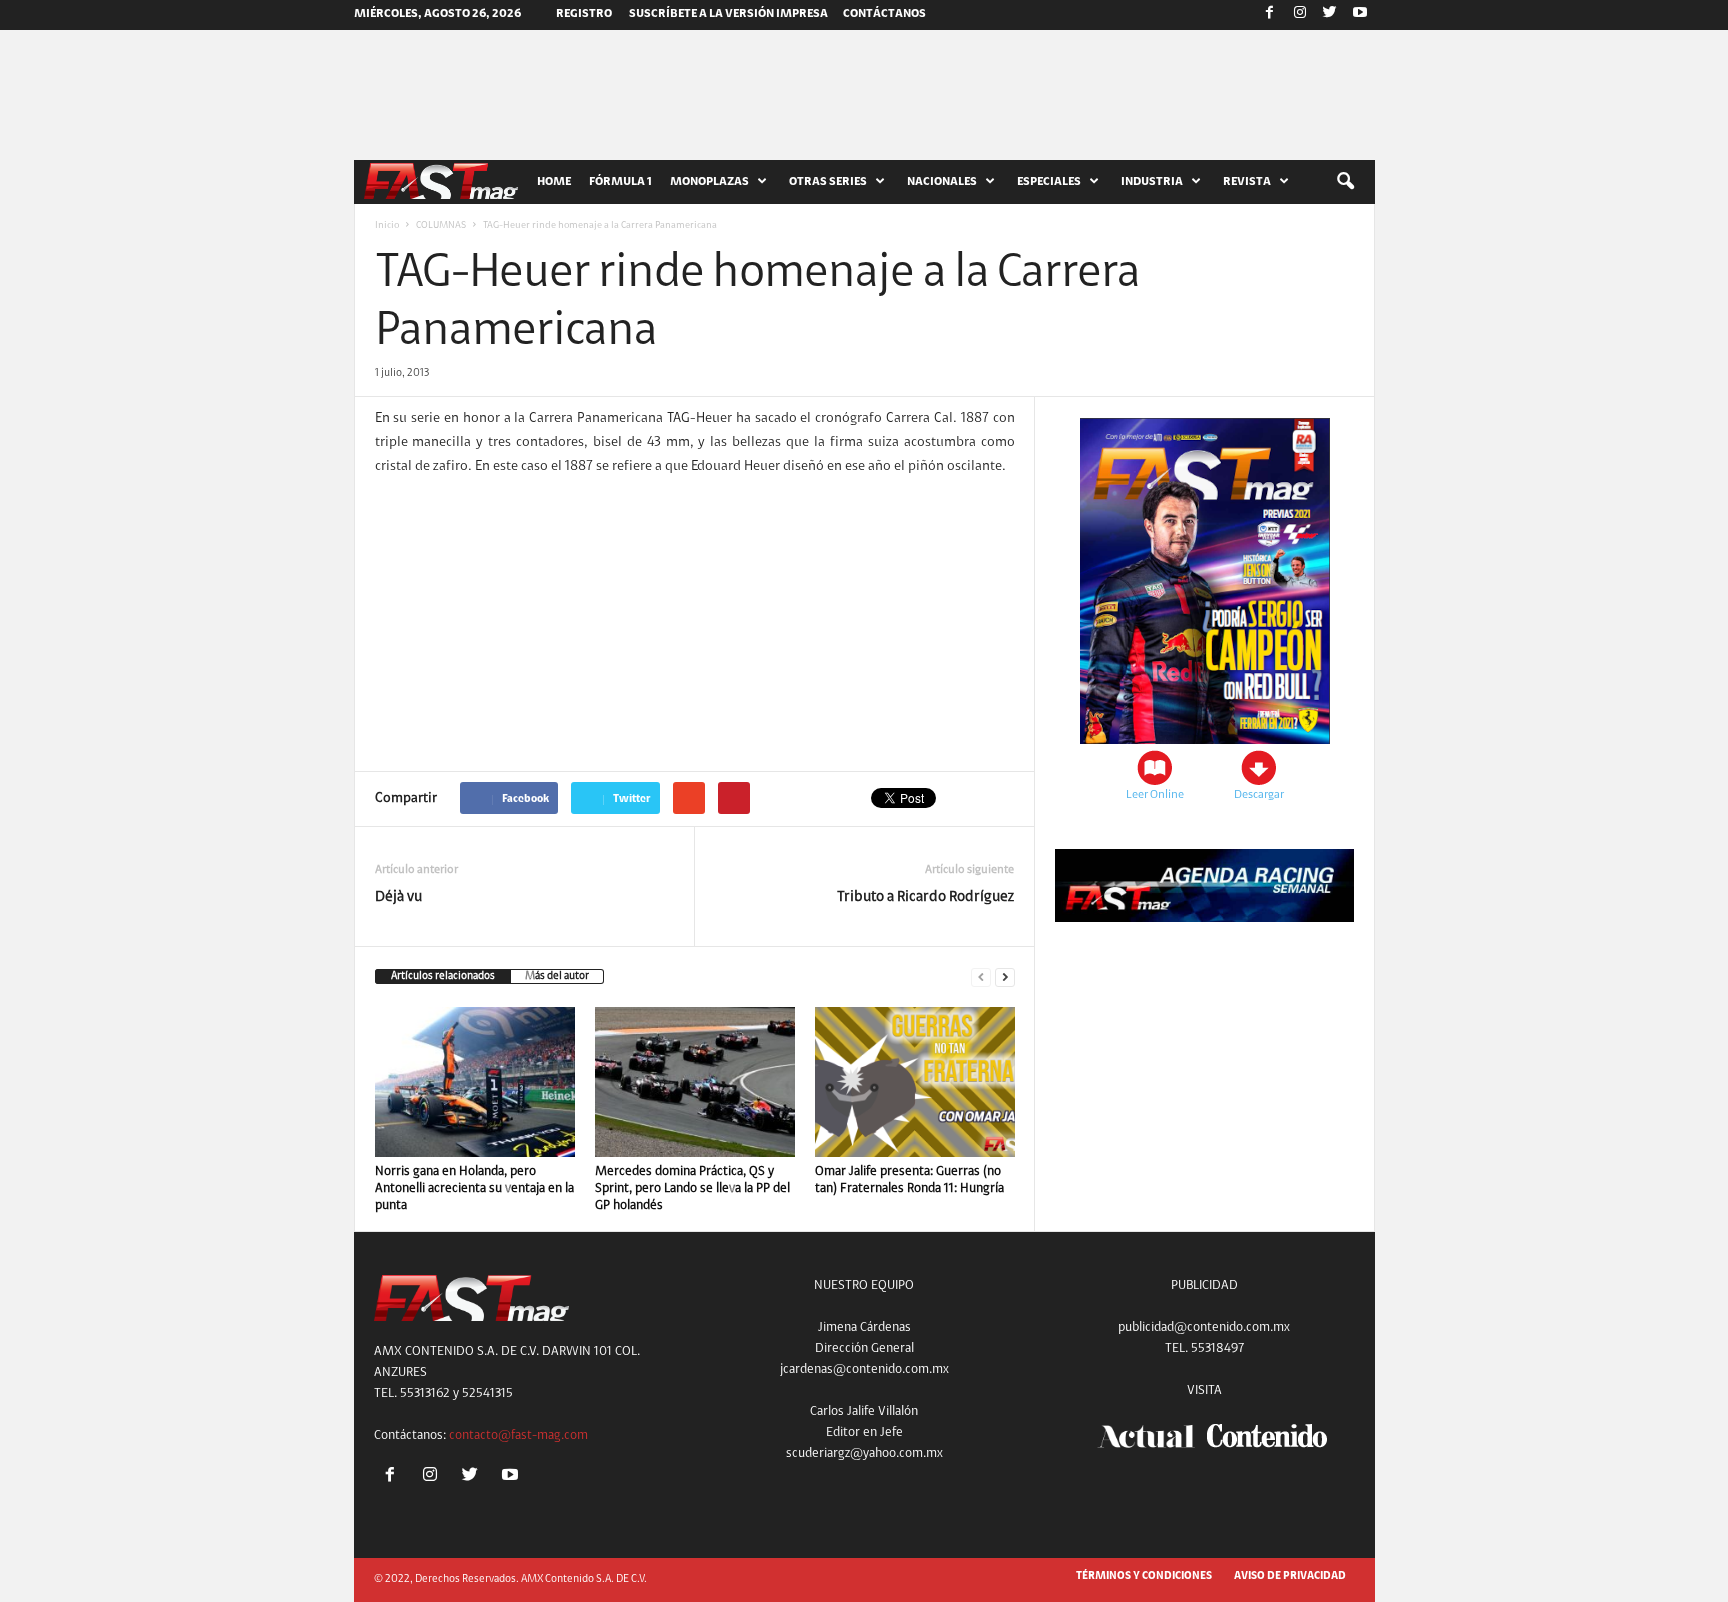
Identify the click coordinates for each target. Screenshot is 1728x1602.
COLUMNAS (441, 226)
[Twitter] (1330, 15)
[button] (1345, 182)
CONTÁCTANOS (884, 14)
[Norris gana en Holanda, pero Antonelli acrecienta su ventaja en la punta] (475, 1082)
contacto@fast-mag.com (518, 1435)
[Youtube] (1360, 15)
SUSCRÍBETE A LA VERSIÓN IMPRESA (728, 14)
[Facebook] (1270, 15)
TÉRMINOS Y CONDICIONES (1144, 1576)
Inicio (387, 226)
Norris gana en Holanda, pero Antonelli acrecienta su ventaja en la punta (474, 1188)
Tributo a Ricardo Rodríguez (925, 897)
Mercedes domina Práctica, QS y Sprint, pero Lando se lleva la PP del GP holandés (692, 1188)
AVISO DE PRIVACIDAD (1290, 1576)
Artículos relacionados (443, 976)
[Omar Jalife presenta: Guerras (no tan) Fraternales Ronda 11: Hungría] (915, 1082)
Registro (584, 14)
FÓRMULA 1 (620, 182)
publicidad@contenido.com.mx (1204, 1327)
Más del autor (557, 976)
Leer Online (1155, 795)
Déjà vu (398, 897)
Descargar (1259, 795)
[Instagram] (1300, 15)
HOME (554, 182)
